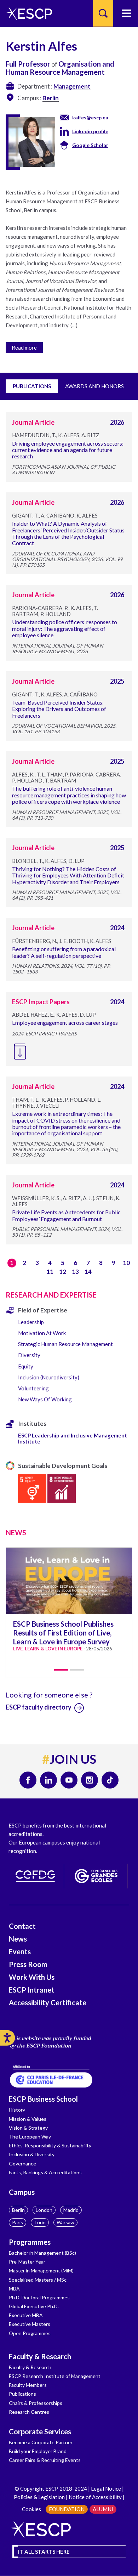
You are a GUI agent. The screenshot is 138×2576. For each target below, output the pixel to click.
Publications (22, 2394)
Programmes (30, 2242)
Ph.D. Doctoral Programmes (39, 2297)
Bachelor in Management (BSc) (42, 2253)
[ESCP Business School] (27, 13)
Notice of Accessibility (95, 2497)
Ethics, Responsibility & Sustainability (50, 2145)
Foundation (67, 2509)
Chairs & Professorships (36, 2403)
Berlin (18, 2210)
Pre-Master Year (27, 2262)
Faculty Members (28, 2385)
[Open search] (103, 13)
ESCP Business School (43, 2099)
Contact (22, 1926)
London (44, 2210)
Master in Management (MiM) (41, 2270)
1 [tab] (61, 1670)
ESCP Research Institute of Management (55, 2376)
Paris (18, 2222)
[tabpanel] (69, 1605)
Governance (22, 2163)
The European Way (30, 2137)
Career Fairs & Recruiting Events (45, 2460)
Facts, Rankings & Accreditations (45, 2172)
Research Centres (29, 2412)
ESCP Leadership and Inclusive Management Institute (73, 1438)
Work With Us (32, 1977)
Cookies (31, 2509)
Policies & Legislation (39, 2497)
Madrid (71, 2210)
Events (20, 1951)
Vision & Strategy (28, 2128)
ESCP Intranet (32, 1990)
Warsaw (65, 2222)
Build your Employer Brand (38, 2451)
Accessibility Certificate (48, 2002)
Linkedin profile (90, 131)
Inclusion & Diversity (32, 2154)
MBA (14, 2289)
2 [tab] (77, 1670)
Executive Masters (30, 2324)
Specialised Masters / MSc (38, 2280)
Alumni (103, 2509)
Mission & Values (28, 2119)
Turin (40, 2222)
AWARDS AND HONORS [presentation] (94, 386)
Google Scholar (90, 145)
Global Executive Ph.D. (34, 2306)
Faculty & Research (40, 2356)
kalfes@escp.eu (90, 117)
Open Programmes (30, 2333)
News (18, 1939)
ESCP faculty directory (39, 1707)
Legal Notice (106, 2489)
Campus (22, 2192)
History (17, 2110)
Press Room (28, 1964)
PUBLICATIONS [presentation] (32, 386)
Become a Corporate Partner (41, 2442)
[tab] (69, 346)
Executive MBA (26, 2315)
